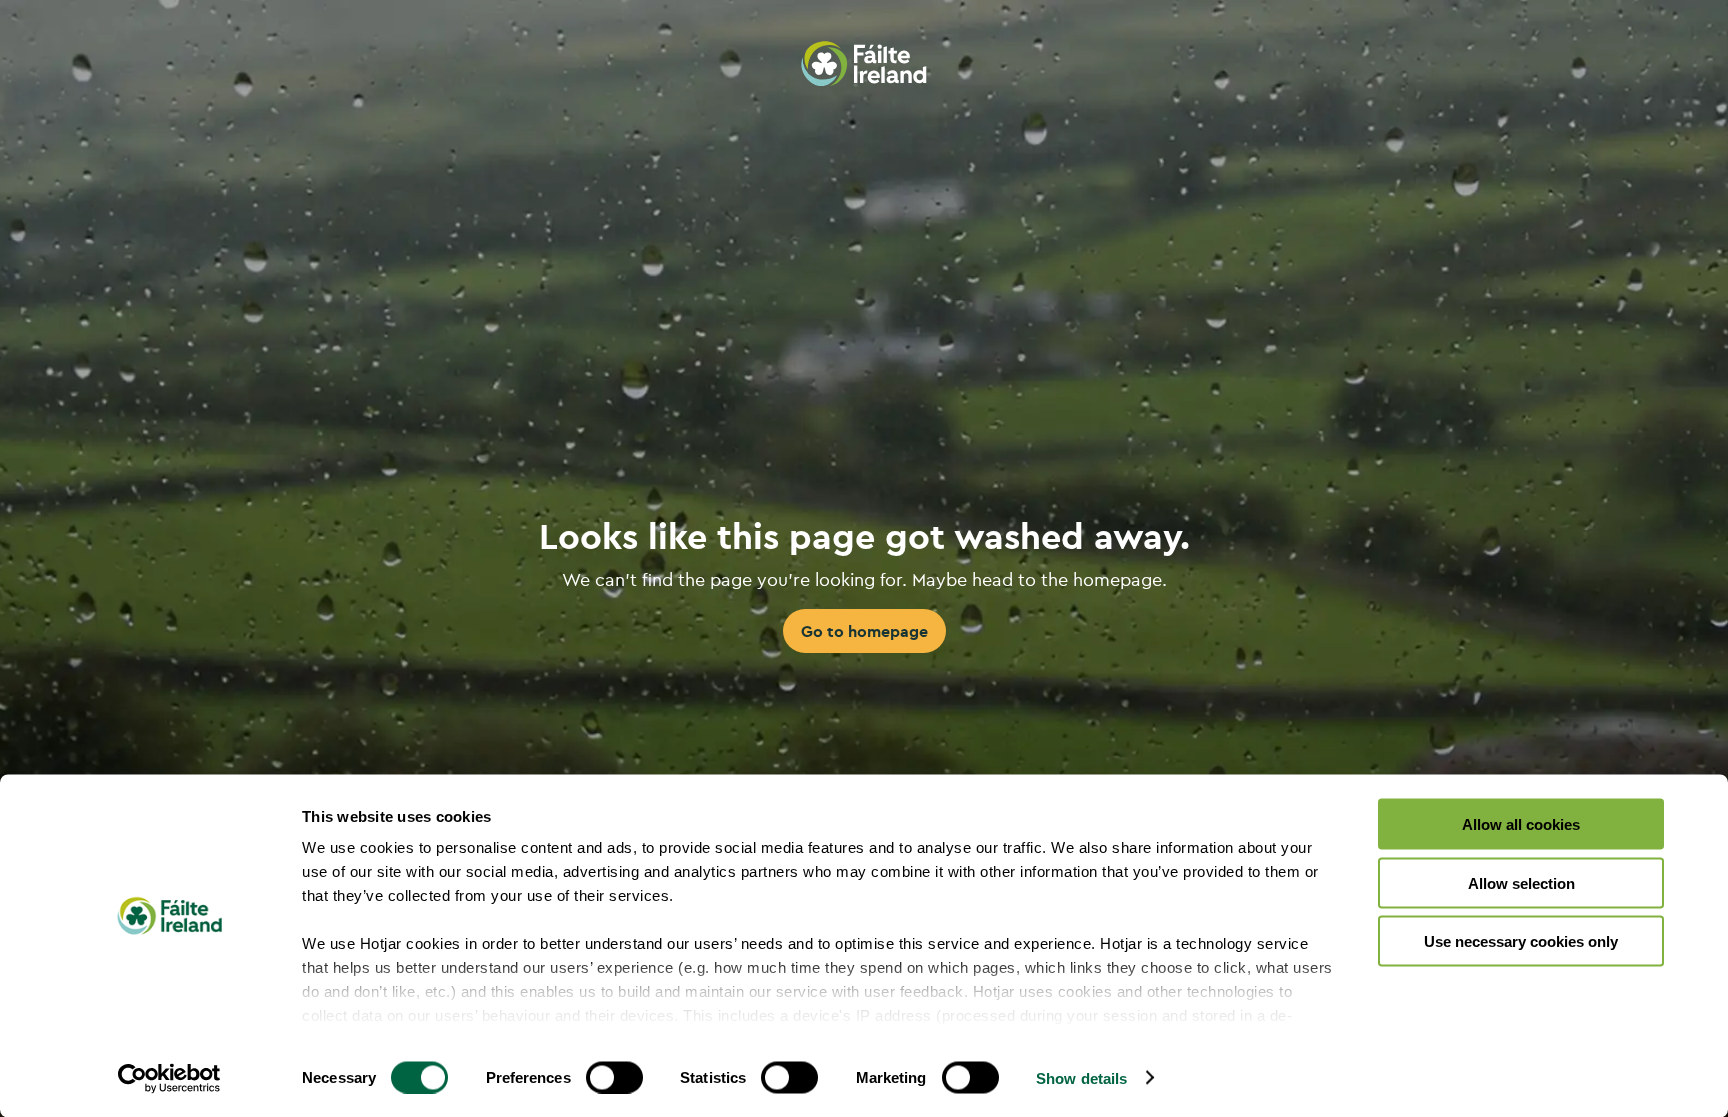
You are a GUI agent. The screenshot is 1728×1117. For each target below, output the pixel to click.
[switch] (614, 1077)
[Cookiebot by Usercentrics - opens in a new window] (169, 1078)
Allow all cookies (1521, 824)
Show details (1081, 1077)
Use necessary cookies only (1521, 941)
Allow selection (1521, 882)
